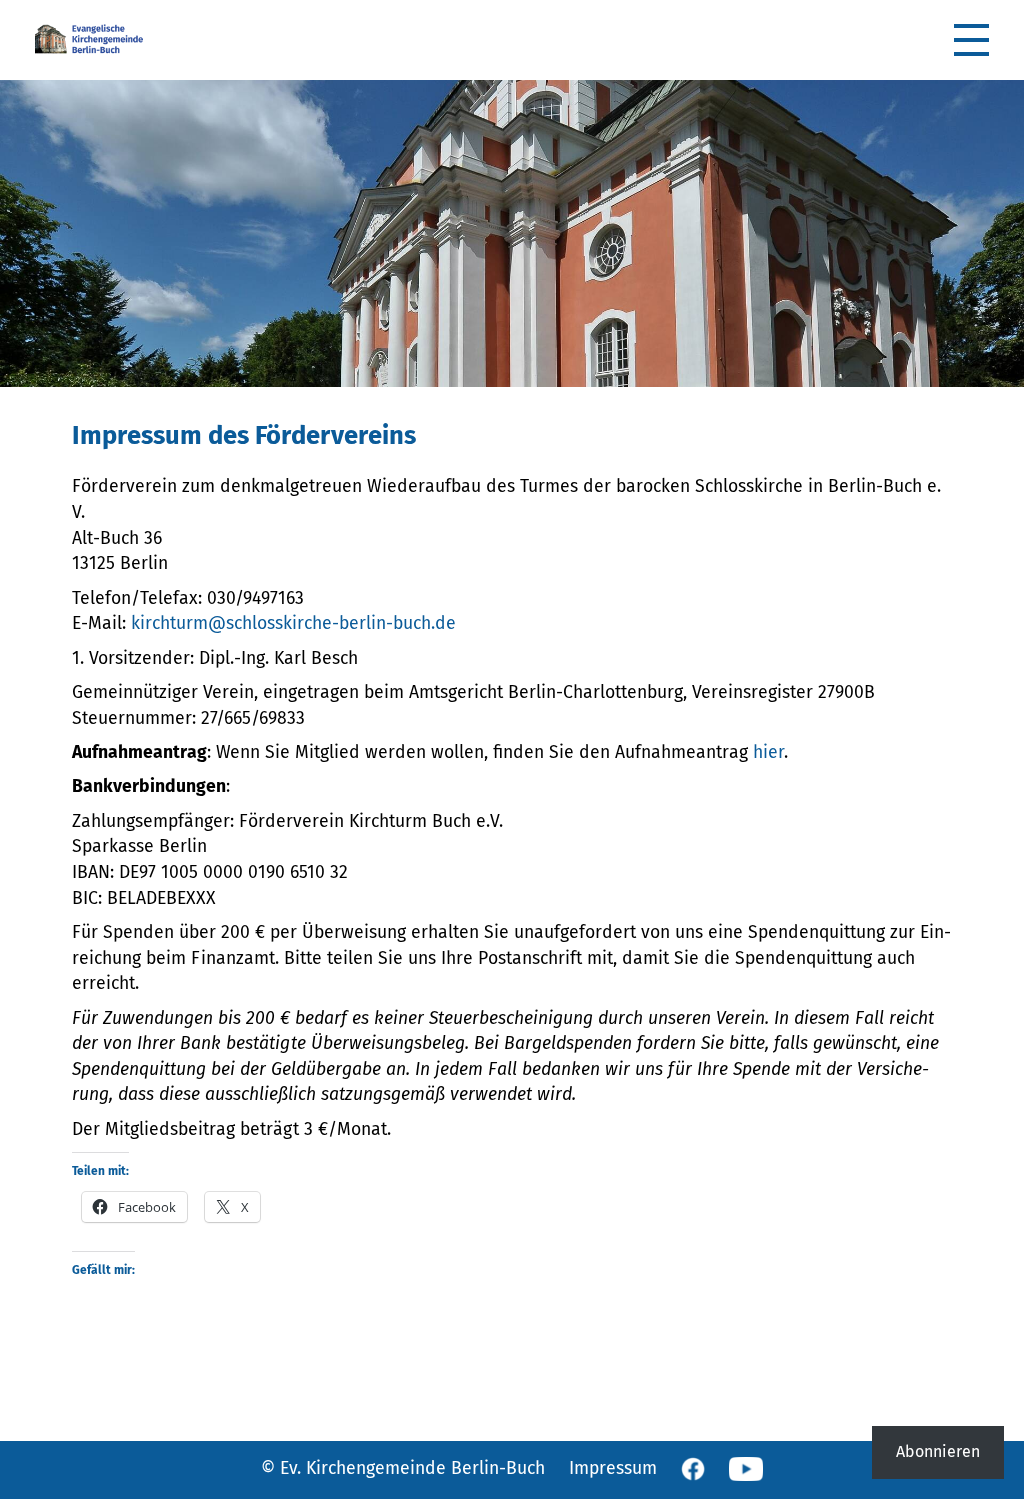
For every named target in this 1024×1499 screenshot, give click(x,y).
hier (768, 753)
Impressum (613, 1469)
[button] (971, 40)
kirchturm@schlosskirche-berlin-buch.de (293, 624)
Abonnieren (938, 1452)
